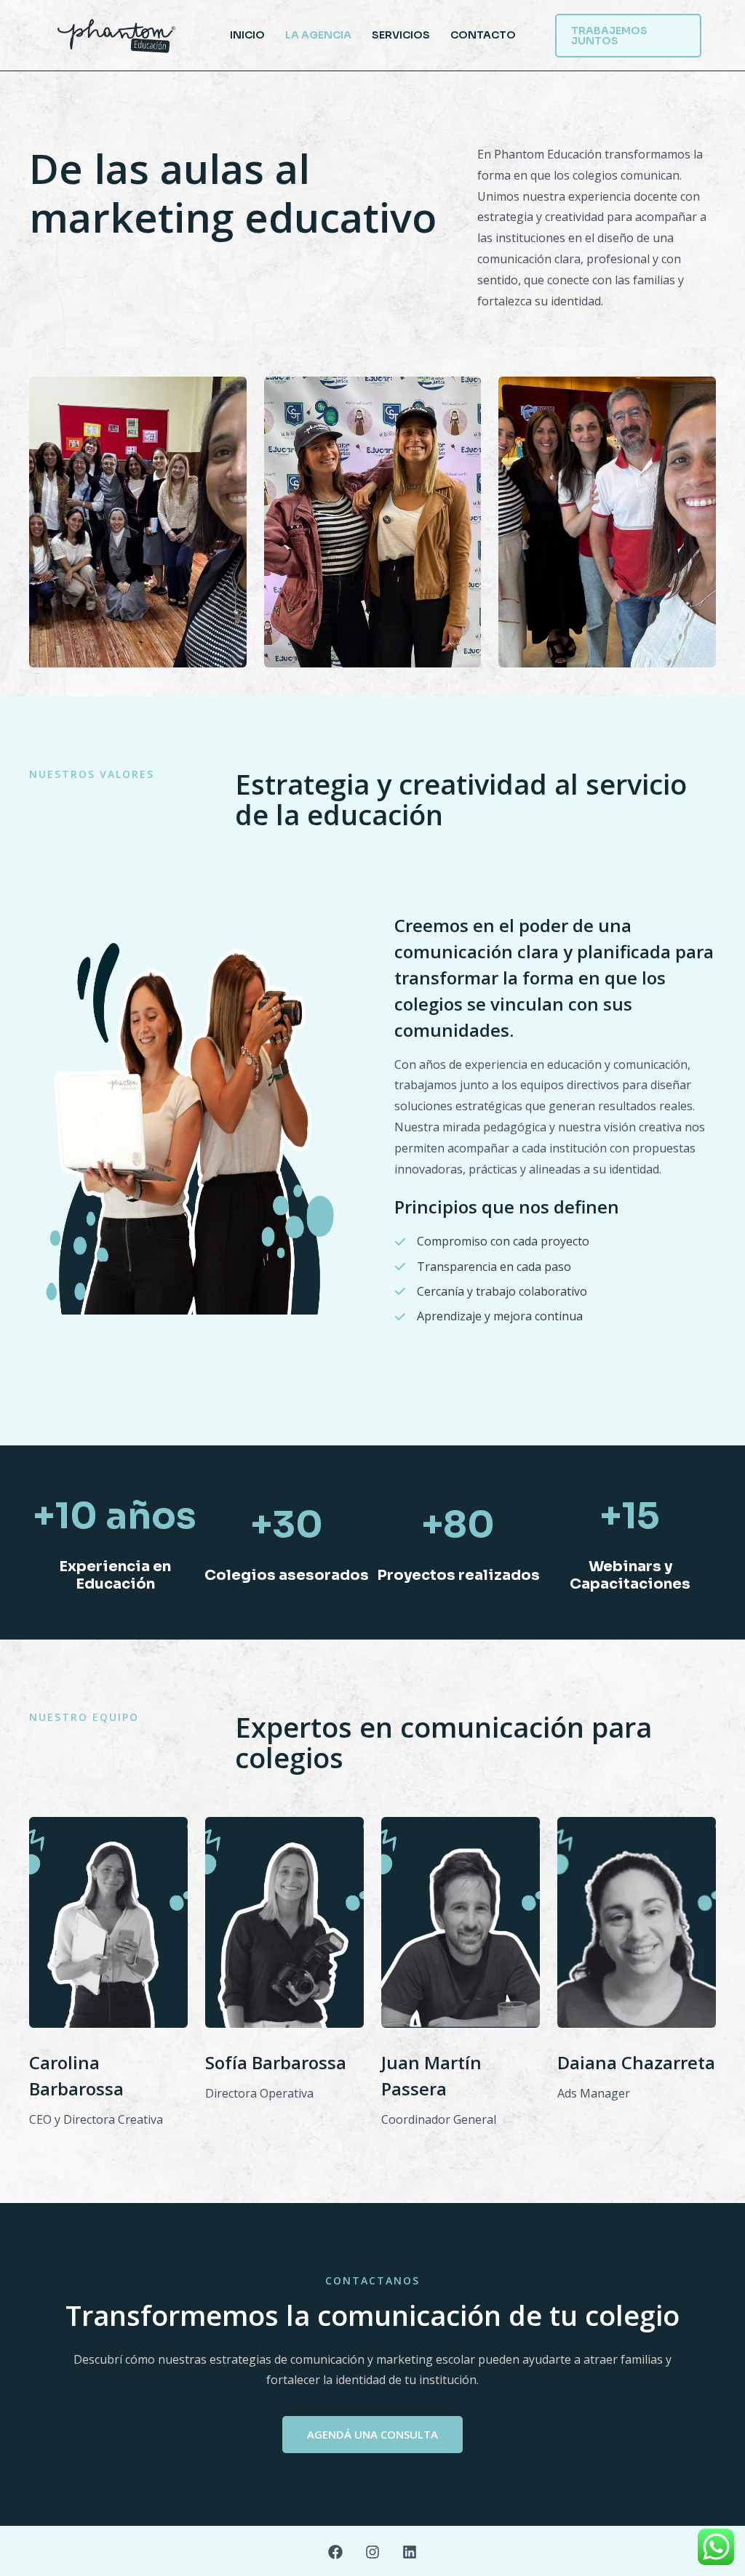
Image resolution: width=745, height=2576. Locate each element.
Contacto (483, 35)
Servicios (401, 35)
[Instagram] (372, 2552)
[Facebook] (335, 2552)
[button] (629, 36)
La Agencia (318, 35)
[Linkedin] (410, 2552)
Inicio (247, 35)
